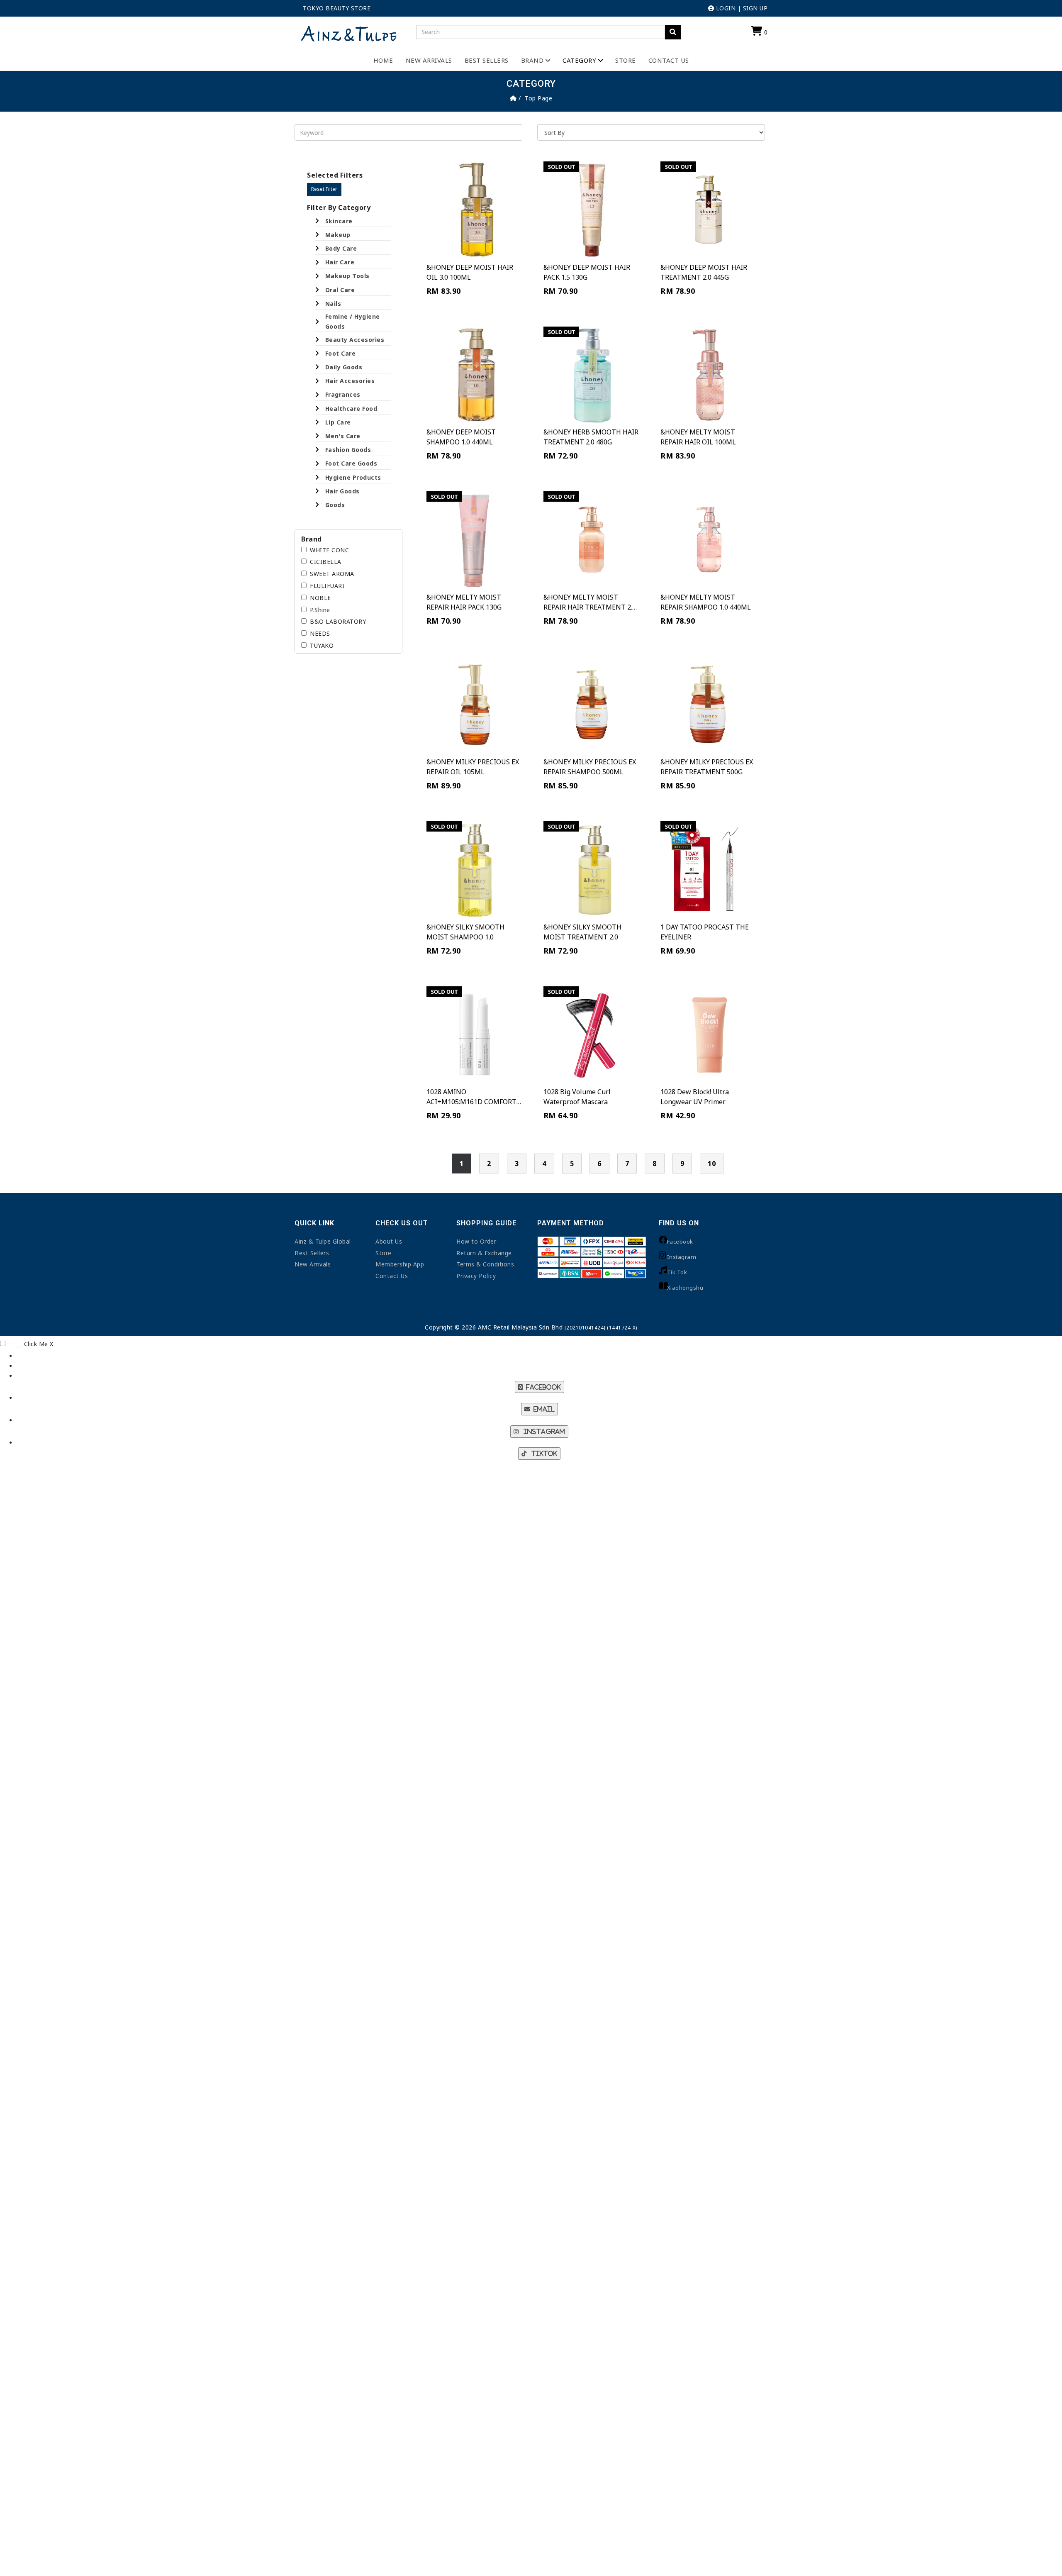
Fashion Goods (348, 450)
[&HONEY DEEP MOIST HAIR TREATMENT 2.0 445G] (709, 210)
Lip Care (338, 422)
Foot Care (341, 353)
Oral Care (340, 290)
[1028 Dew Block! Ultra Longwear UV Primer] (709, 1034)
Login (725, 8)
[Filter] (673, 32)
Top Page (538, 98)
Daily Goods (344, 367)
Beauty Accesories (355, 340)
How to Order (476, 1241)
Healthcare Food (351, 409)
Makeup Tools (347, 276)
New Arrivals (429, 60)
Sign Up (755, 8)
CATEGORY (579, 60)
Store (626, 60)
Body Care (341, 248)
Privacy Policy (476, 1276)
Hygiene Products (353, 477)
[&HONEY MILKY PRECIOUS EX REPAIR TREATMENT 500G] (709, 705)
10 (712, 1164)
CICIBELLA (326, 562)
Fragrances (343, 394)
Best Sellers (487, 60)
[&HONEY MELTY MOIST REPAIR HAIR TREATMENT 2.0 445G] (592, 539)
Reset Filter (324, 189)
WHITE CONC (329, 550)
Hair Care (340, 262)
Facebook (680, 1242)
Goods (335, 505)
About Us (389, 1241)
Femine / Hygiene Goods (353, 321)
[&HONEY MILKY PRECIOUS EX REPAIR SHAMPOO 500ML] (592, 705)
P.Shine (320, 610)
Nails (333, 304)
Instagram (682, 1257)
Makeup (338, 235)
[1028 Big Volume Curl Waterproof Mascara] (592, 1034)
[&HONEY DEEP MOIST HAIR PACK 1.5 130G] (592, 210)
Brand (532, 60)
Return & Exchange (484, 1253)
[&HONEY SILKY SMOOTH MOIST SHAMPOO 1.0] (475, 869)
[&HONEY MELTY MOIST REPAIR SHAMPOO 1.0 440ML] (709, 539)
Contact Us (669, 60)
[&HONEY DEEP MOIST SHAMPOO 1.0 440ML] (475, 375)
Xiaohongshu (685, 1288)
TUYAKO (322, 645)
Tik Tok (677, 1272)
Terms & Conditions (485, 1264)
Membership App (400, 1264)
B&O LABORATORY (338, 621)
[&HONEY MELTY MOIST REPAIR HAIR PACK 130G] (475, 539)
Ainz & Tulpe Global (323, 1241)
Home (383, 60)
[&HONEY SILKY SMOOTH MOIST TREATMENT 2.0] (592, 869)
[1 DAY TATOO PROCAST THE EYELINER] (709, 869)
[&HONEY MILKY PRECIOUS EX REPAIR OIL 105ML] (475, 705)
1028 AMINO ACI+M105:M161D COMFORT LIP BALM (471, 1102)
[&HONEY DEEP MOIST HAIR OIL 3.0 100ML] (475, 210)
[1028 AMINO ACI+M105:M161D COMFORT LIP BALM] (475, 1034)
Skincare (339, 221)
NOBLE (320, 598)
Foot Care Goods (351, 463)
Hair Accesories (350, 381)
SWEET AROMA (332, 574)
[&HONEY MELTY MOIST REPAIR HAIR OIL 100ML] (709, 375)
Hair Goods (342, 491)
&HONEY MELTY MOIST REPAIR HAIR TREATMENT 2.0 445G (590, 607)
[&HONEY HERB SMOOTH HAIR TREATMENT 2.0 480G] (592, 375)
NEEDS (320, 633)
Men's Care (343, 436)
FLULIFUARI (327, 586)
